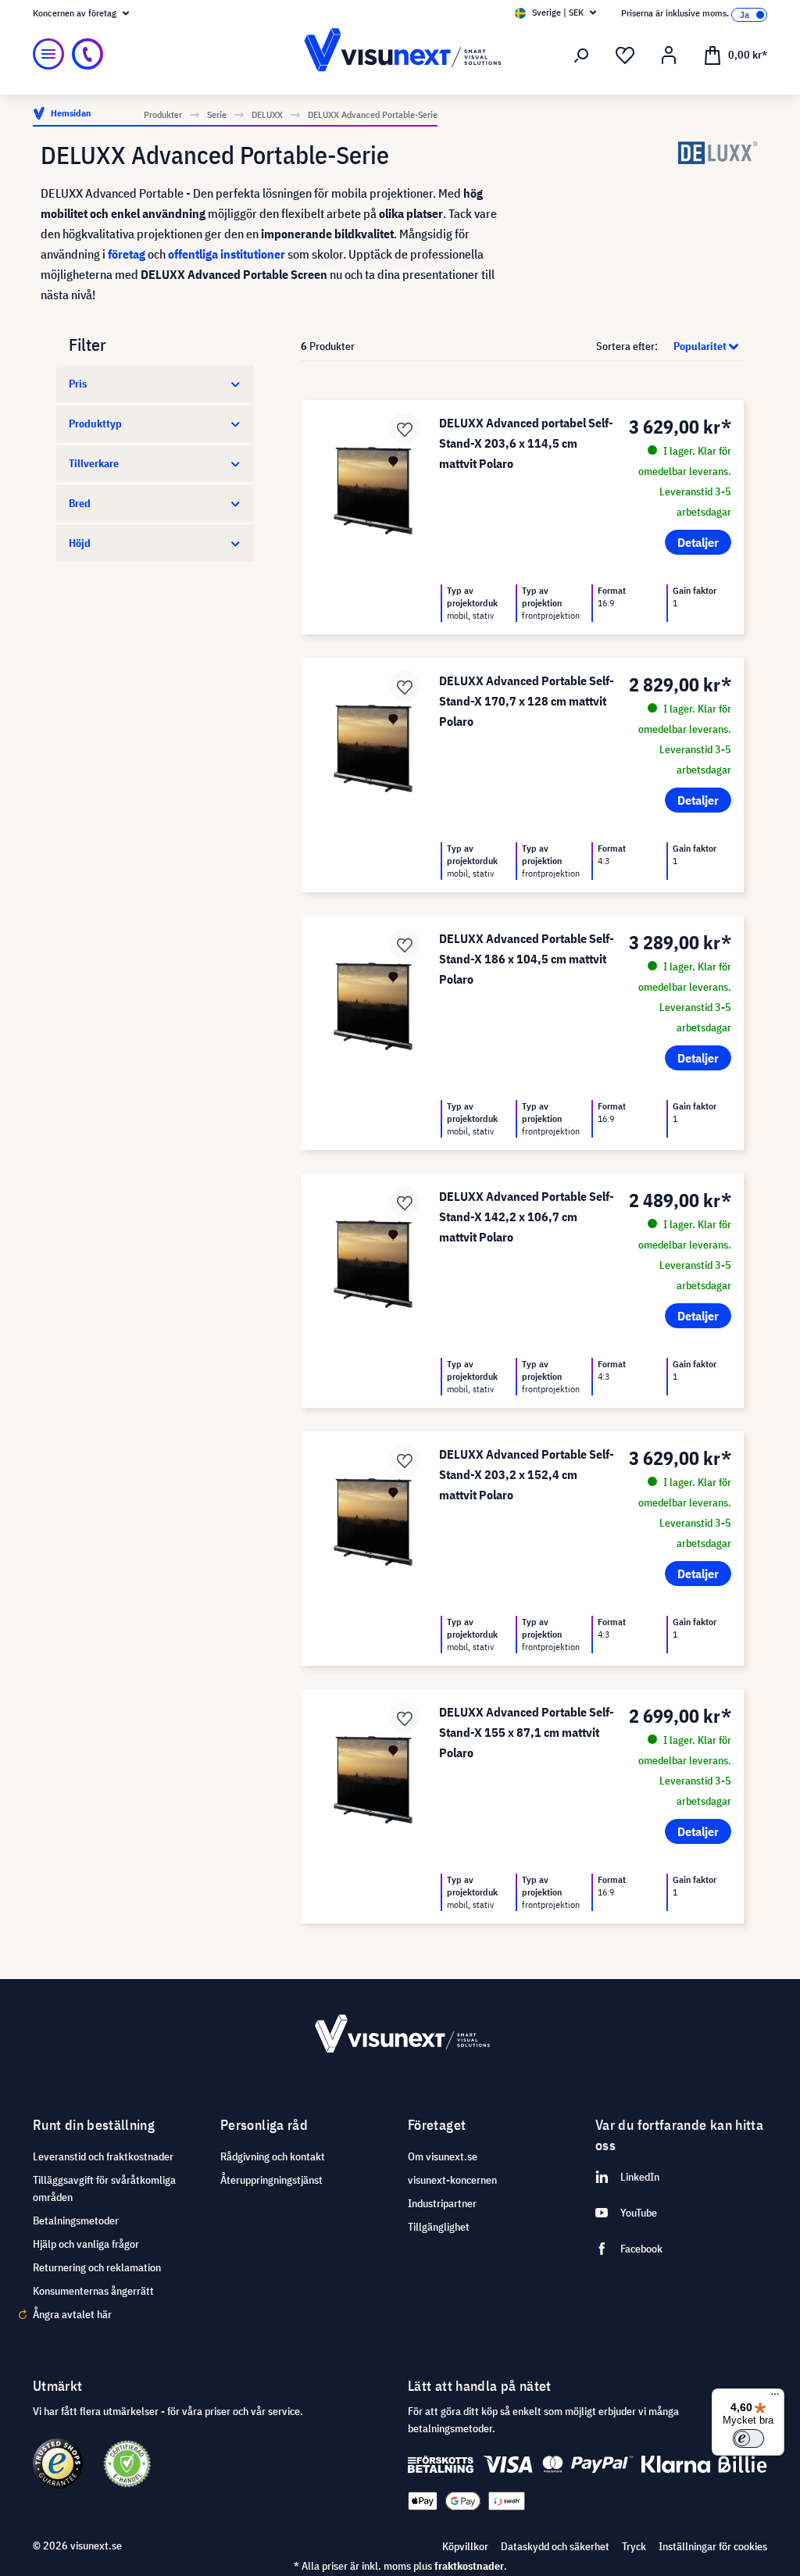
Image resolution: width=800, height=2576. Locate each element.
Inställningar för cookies (713, 2546)
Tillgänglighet (439, 2227)
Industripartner (442, 2203)
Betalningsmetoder (76, 2221)
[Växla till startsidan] (400, 54)
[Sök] (581, 55)
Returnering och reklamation (97, 2267)
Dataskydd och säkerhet (555, 2546)
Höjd (80, 543)
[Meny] (48, 54)
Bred (80, 503)
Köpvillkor (465, 2546)
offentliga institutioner (227, 254)
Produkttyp (95, 423)
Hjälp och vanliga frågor (86, 2244)
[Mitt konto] (669, 55)
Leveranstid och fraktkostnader (103, 2156)
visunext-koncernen (452, 2180)
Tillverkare (94, 463)
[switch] (748, 2438)
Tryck (634, 2546)
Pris (78, 384)
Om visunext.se (443, 2156)
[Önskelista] (625, 55)
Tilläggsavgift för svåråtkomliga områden (104, 2188)
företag (127, 254)
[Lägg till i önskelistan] (405, 428)
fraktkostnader (469, 2566)
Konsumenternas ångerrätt (93, 2291)
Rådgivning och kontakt (273, 2156)
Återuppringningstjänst (271, 2180)
